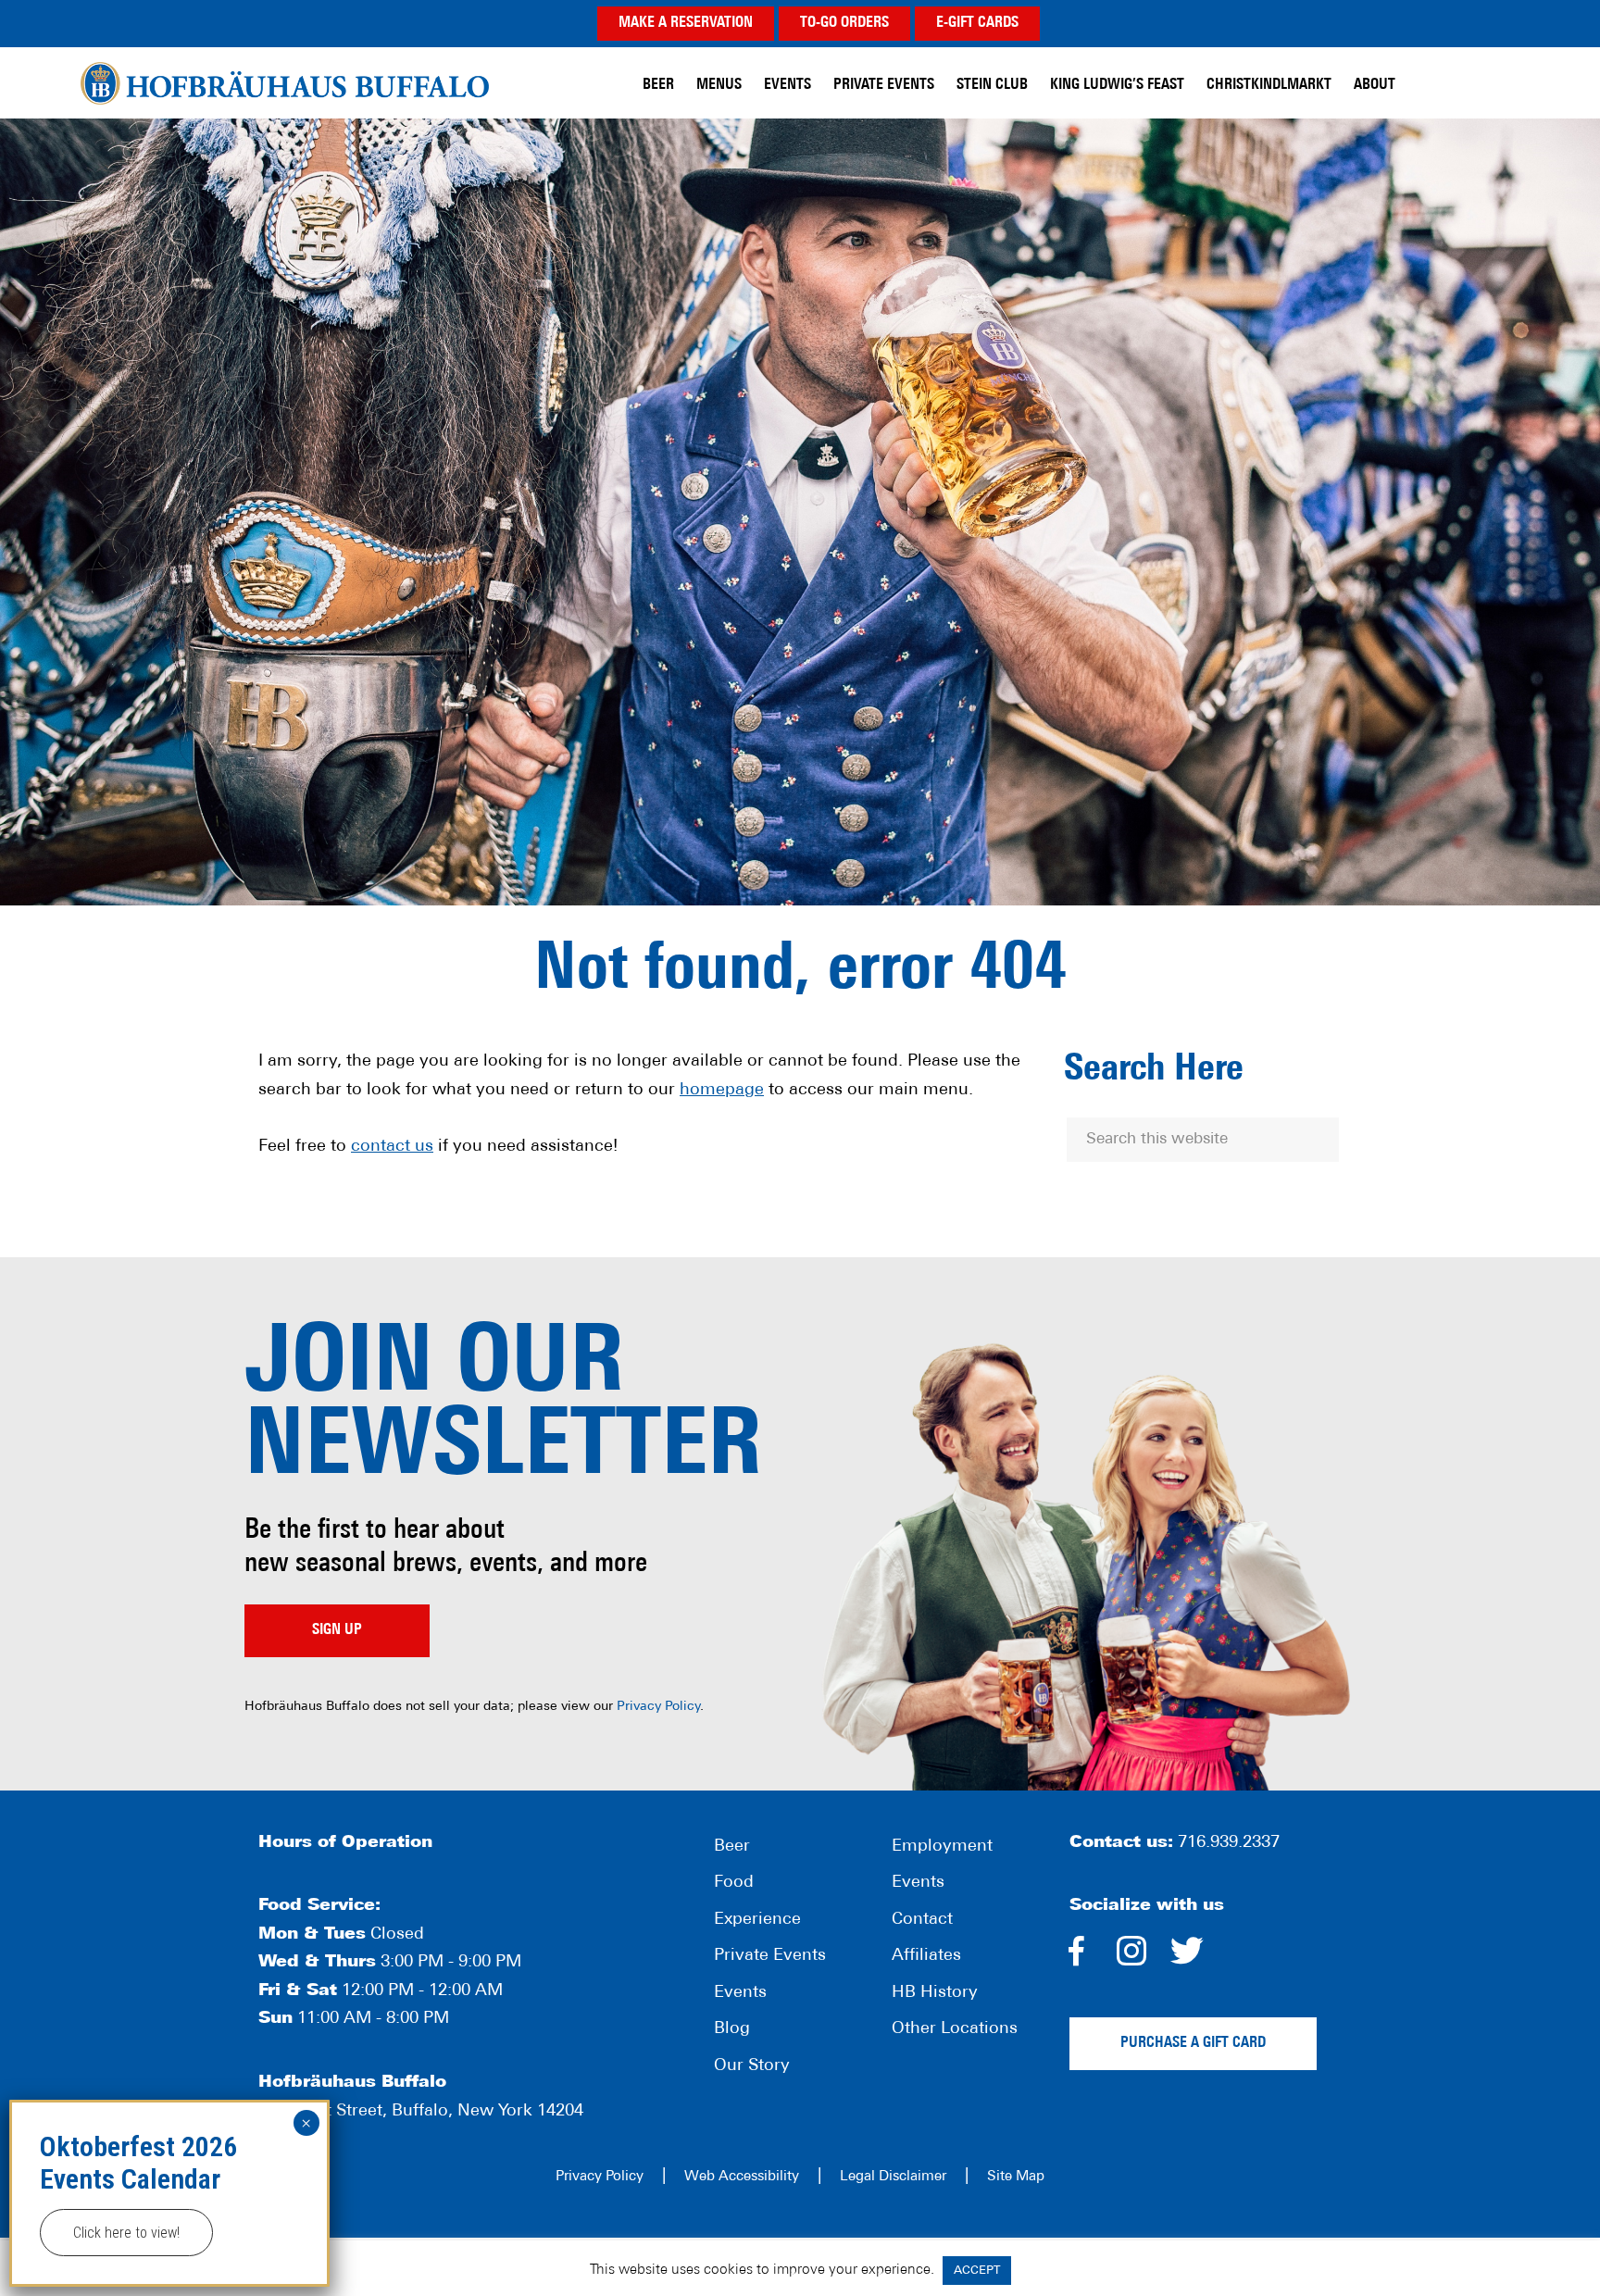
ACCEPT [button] (977, 2271)
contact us (392, 1147)
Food (734, 1883)
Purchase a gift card (1193, 2043)
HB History (935, 1993)
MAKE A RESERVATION (686, 23)
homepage (722, 1091)
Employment (942, 1847)
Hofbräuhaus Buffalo (285, 83)
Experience (757, 1920)
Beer (732, 1847)
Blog (732, 2029)
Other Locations (955, 2029)
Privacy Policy (658, 1707)
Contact (922, 1920)
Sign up (337, 1630)
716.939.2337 (1229, 1843)
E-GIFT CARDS (977, 23)
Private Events (770, 1956)
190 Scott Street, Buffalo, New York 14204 (421, 2112)
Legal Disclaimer (893, 2177)
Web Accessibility (742, 2177)
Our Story (752, 2066)
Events (740, 1993)
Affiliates (926, 1956)
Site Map (1016, 2177)
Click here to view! (126, 2233)
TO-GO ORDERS (844, 23)
